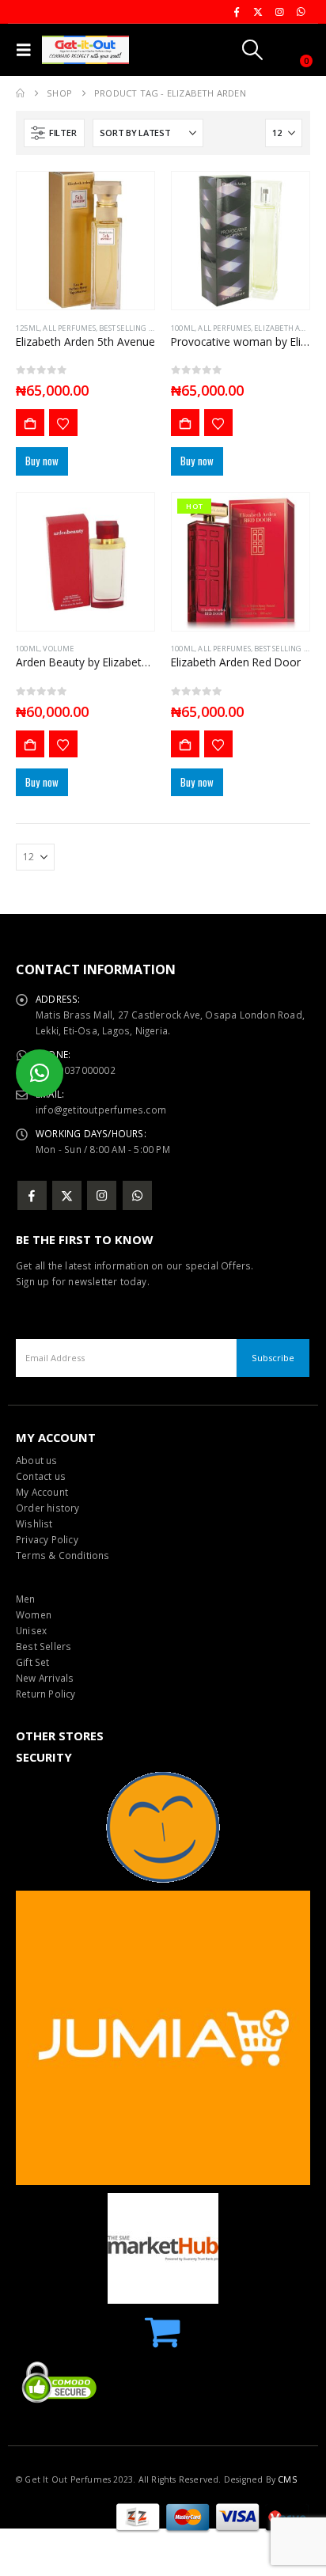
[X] (258, 12)
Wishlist (34, 1523)
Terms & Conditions (63, 1555)
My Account (42, 1492)
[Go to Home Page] (20, 93)
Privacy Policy (47, 1539)
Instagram (102, 1195)
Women (34, 1614)
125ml (28, 328)
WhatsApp (137, 1195)
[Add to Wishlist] (63, 423)
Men (26, 1599)
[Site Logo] (85, 50)
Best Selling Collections (147, 328)
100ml (183, 328)
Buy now (42, 461)
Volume (58, 649)
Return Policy (46, 1694)
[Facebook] (237, 12)
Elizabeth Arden (287, 328)
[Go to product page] (85, 241)
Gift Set (33, 1662)
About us (37, 1460)
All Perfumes (69, 328)
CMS (287, 2479)
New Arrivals (45, 1678)
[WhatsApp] (301, 12)
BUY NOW (30, 423)
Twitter (67, 1195)
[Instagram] (279, 12)
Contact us (41, 1476)
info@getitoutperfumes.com (101, 1110)
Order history (48, 1508)
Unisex (31, 1630)
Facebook (32, 1195)
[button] (27, 50)
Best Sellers (44, 1646)
